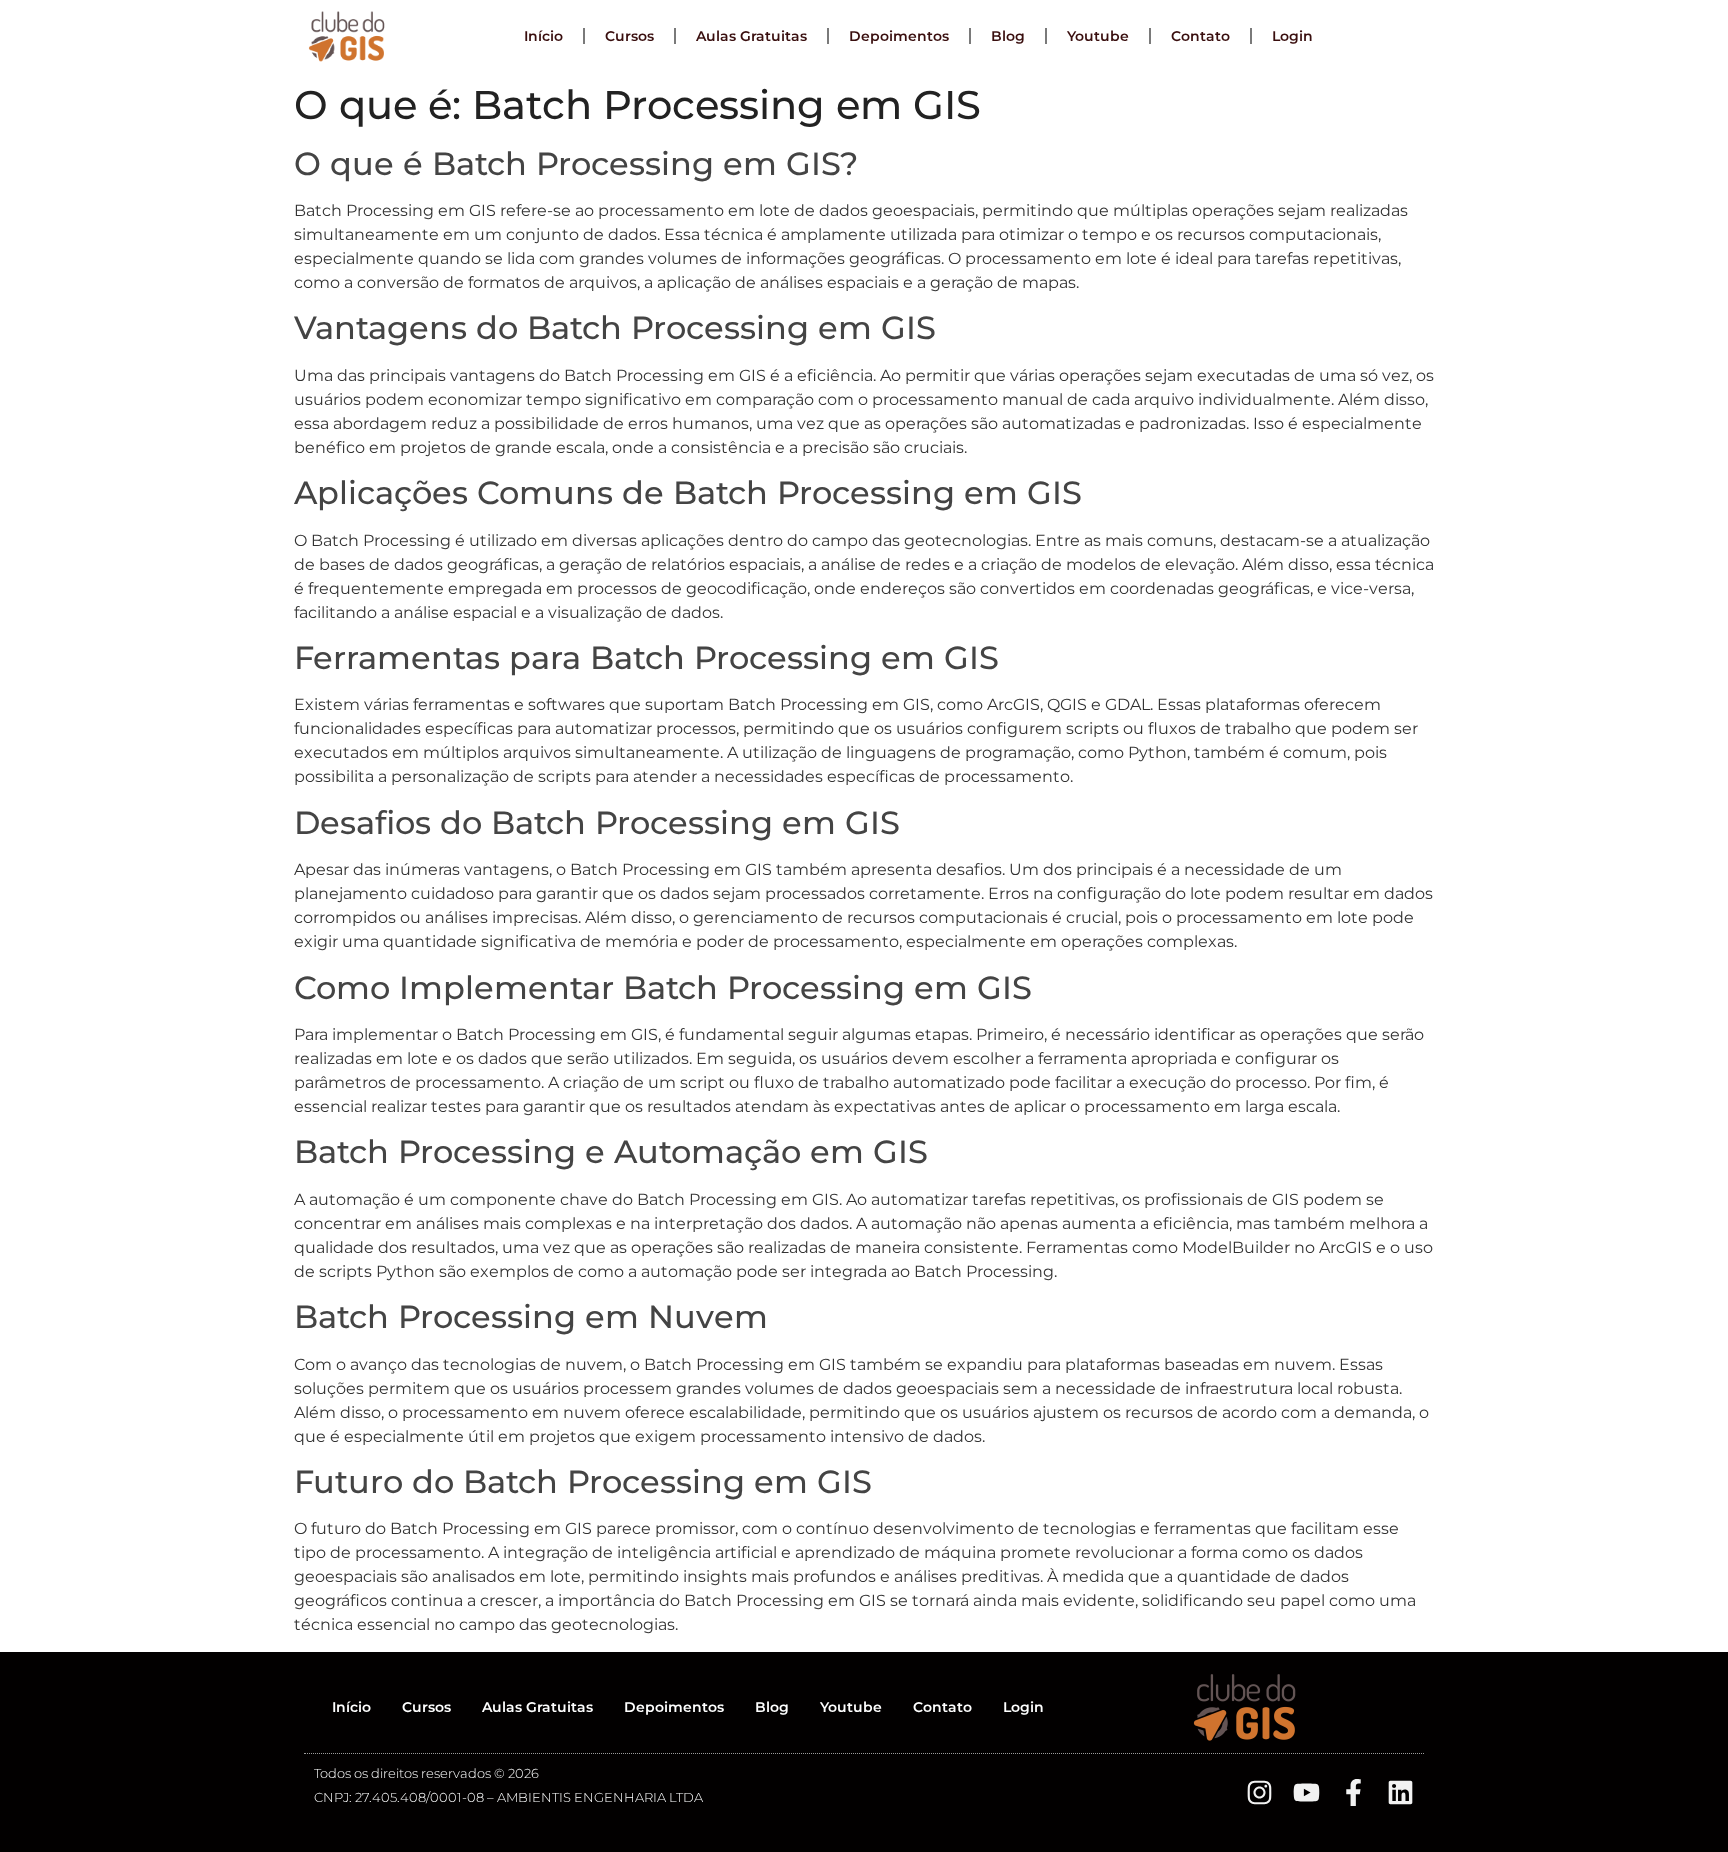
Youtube (1098, 36)
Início (543, 36)
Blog (1008, 36)
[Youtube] (1306, 1792)
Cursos (629, 36)
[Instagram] (1259, 1792)
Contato (1200, 36)
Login (1292, 36)
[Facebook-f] (1353, 1792)
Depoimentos (899, 36)
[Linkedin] (1400, 1792)
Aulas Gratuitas (751, 36)
